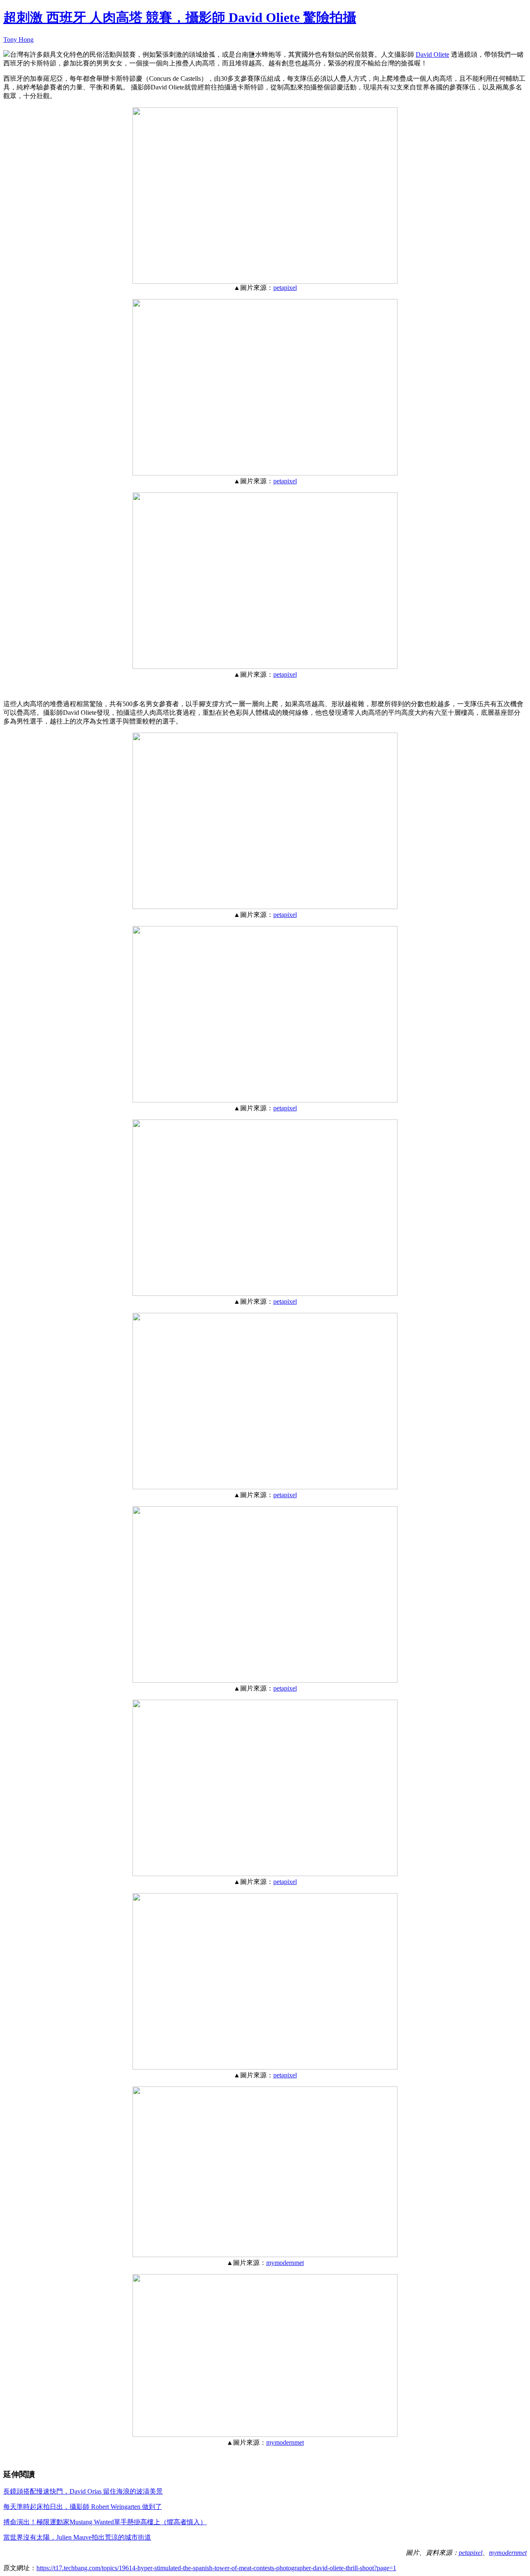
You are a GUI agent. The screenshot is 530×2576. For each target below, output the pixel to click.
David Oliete (432, 54)
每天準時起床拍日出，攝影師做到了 (83, 2507)
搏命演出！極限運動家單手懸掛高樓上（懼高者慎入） (105, 2522)
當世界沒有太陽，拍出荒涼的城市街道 (77, 2537)
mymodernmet (285, 2263)
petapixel (285, 288)
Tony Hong (18, 40)
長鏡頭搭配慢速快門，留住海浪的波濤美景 (83, 2491)
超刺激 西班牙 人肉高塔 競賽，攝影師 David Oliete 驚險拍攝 (180, 17)
